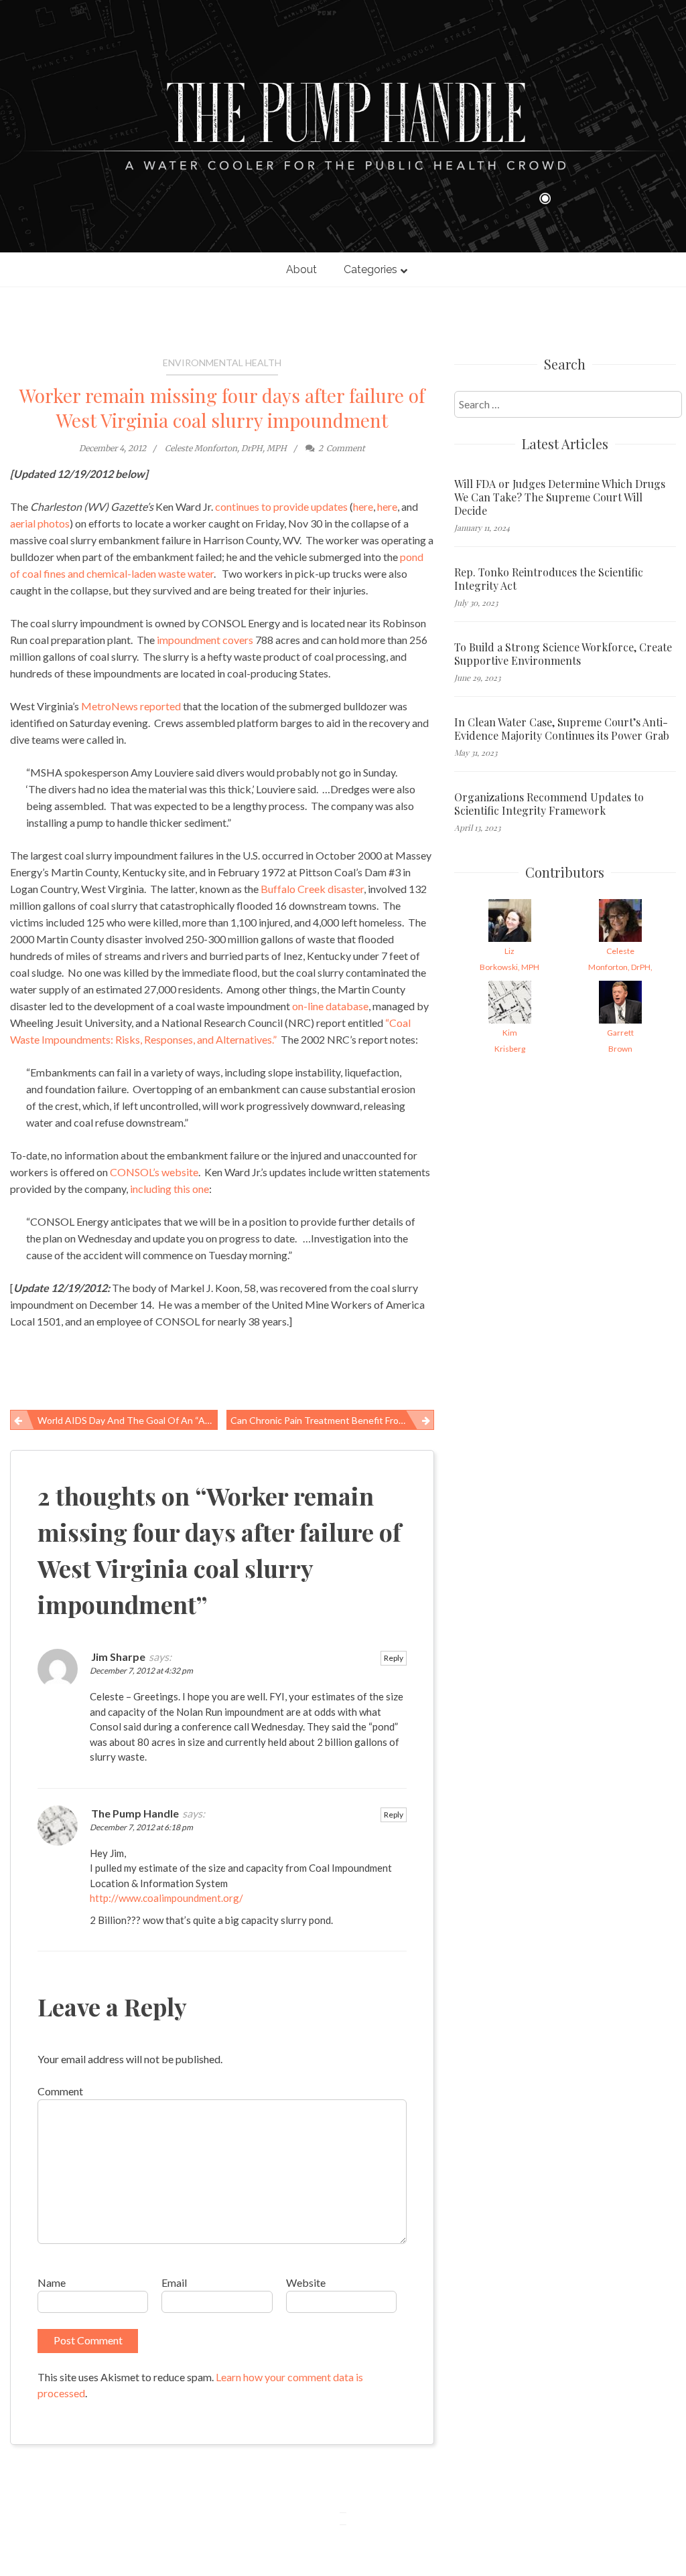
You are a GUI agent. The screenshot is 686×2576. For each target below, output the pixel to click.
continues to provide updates (281, 506)
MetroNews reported (131, 706)
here (363, 506)
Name (52, 2282)
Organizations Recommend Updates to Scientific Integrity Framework (549, 804)
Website (306, 2282)
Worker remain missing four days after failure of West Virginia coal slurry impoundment (222, 408)
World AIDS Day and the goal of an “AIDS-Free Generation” (128, 1420)
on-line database (330, 1006)
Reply (394, 1658)
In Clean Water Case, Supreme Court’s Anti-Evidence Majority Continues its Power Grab (562, 729)
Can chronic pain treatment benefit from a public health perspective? (332, 1420)
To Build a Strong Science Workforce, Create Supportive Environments (563, 654)
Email (174, 2282)
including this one (169, 1189)
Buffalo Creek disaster (312, 889)
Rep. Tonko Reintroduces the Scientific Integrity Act (549, 579)
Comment (60, 2091)
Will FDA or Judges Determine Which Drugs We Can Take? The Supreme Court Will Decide (560, 497)
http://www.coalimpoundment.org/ (166, 1898)
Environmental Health (222, 363)
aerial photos (40, 523)
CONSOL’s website (153, 1172)
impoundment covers (205, 640)
